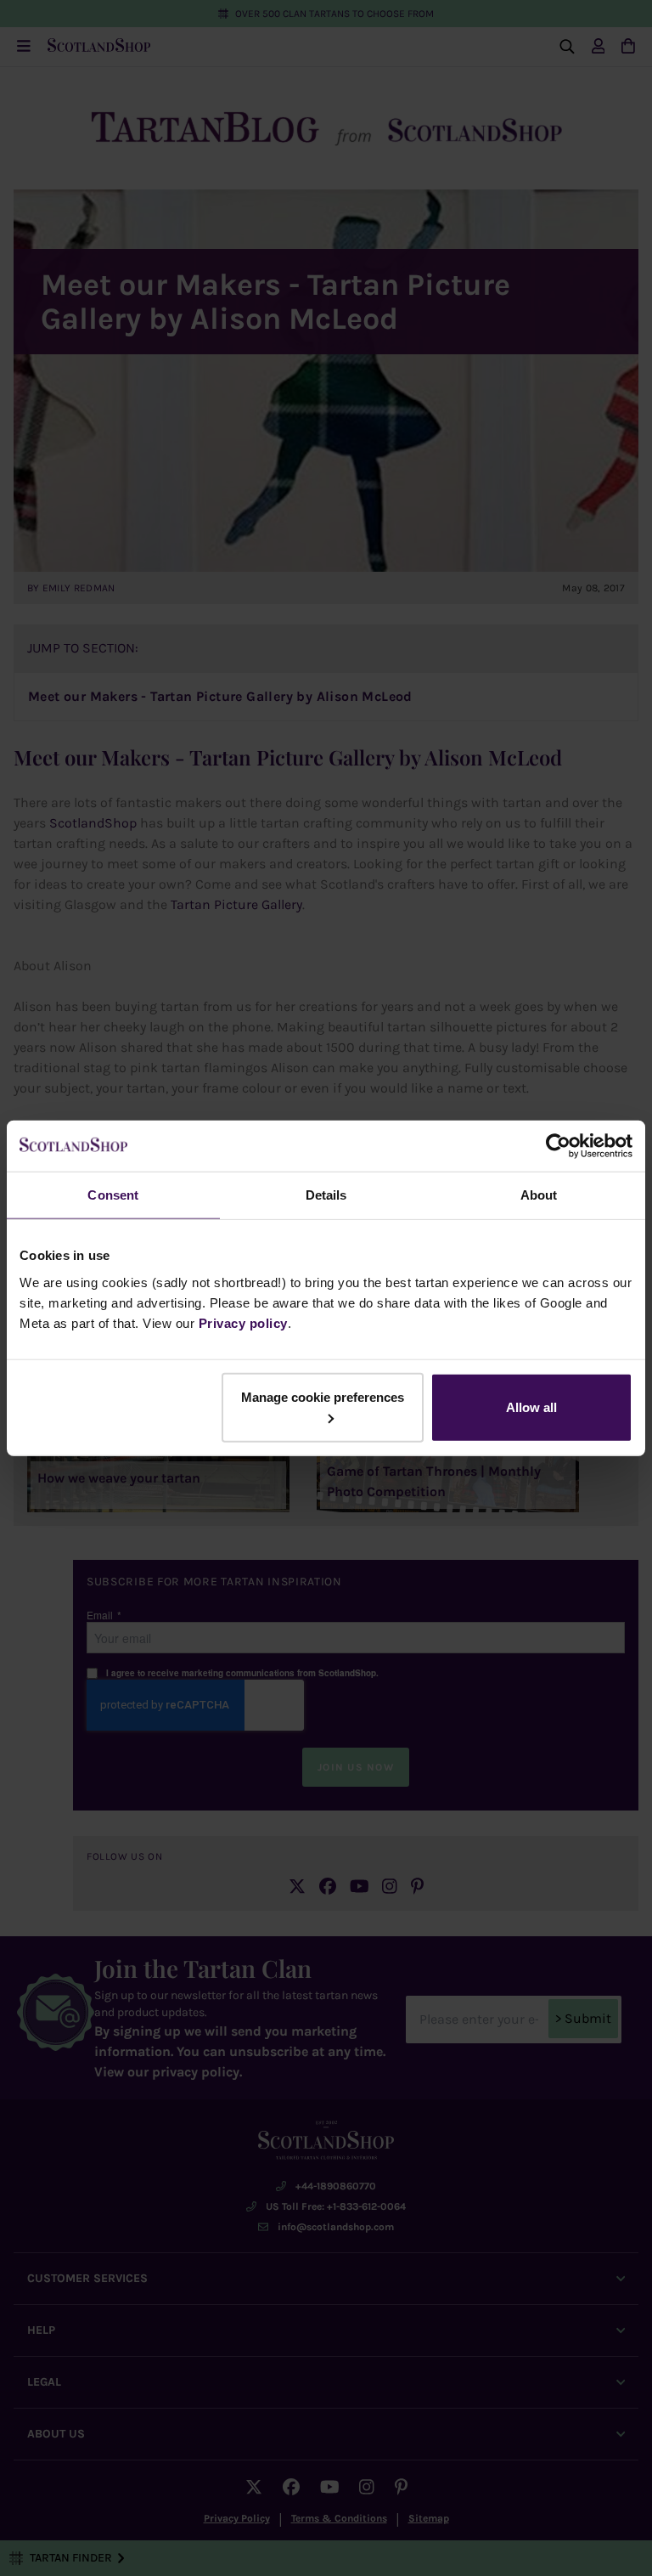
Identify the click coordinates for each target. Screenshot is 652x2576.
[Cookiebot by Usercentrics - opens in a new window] (558, 1146)
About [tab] (539, 1195)
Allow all (531, 1407)
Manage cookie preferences (323, 1396)
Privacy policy (243, 1322)
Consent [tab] (113, 1195)
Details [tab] (326, 1195)
